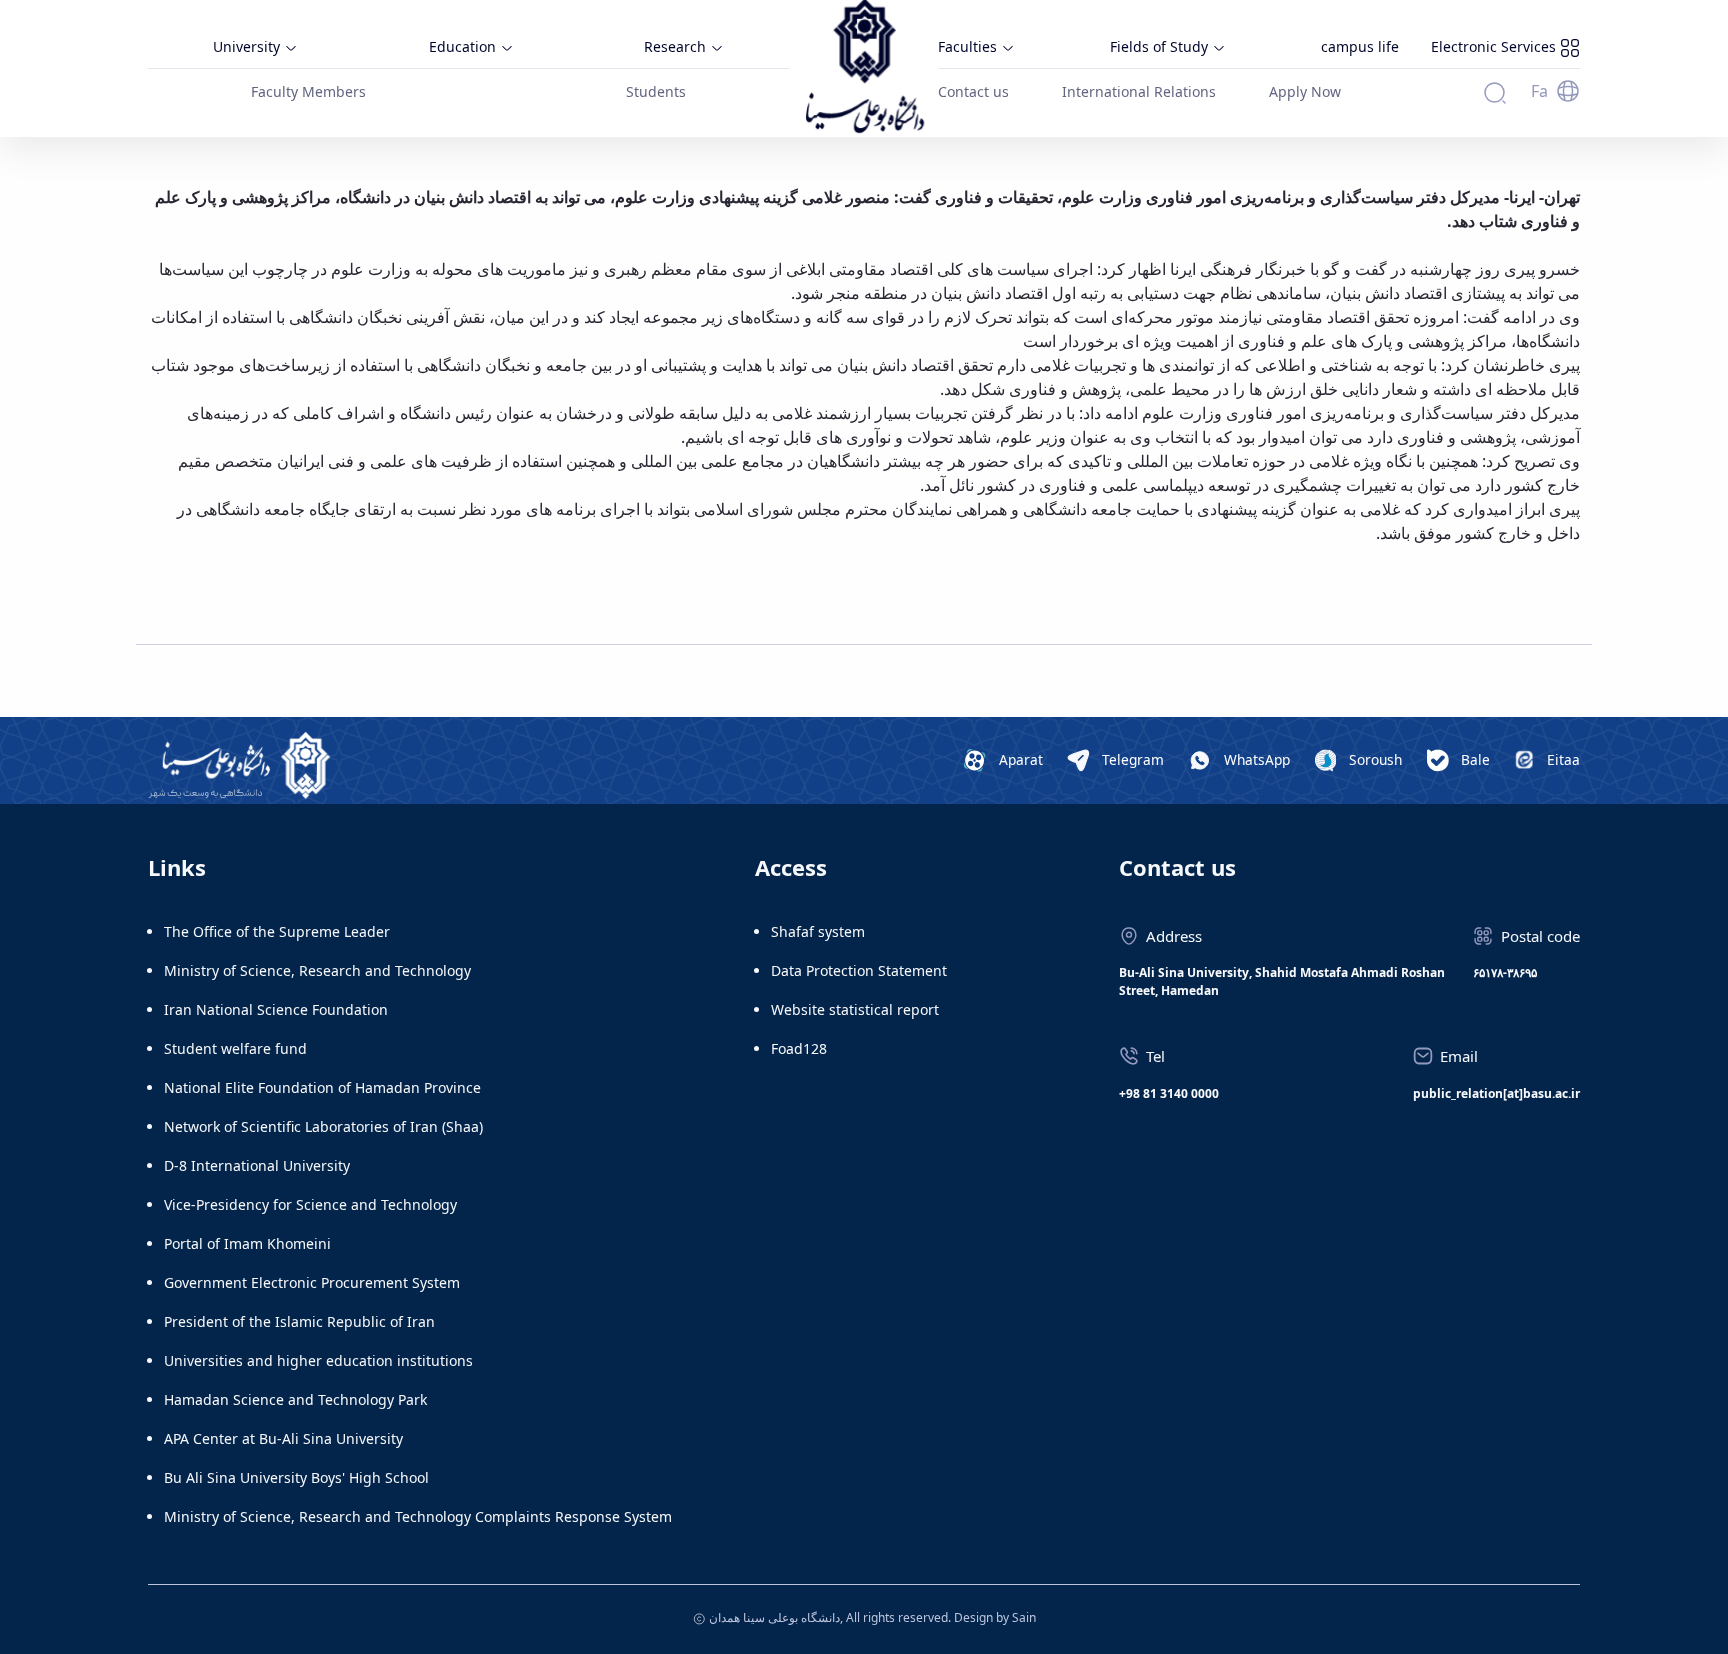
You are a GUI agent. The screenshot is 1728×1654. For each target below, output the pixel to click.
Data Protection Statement (859, 970)
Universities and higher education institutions (318, 1360)
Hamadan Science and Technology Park (295, 1399)
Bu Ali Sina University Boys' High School (296, 1477)
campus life (1360, 46)
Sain (1024, 1617)
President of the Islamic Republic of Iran (299, 1321)
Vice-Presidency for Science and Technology (310, 1204)
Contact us (973, 91)
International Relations (1139, 91)
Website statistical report (855, 1009)
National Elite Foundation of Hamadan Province (322, 1087)
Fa (1539, 91)
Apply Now (1305, 91)
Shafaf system (818, 931)
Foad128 (799, 1048)
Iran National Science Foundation (276, 1009)
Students (656, 91)
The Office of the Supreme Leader (277, 931)
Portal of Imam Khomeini (247, 1243)
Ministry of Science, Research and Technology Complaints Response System (418, 1516)
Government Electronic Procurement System (312, 1282)
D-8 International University (257, 1165)
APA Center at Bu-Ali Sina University (283, 1438)
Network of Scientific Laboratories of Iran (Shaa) (323, 1126)
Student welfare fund (235, 1048)
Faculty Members (308, 91)
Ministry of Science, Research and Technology (317, 970)
